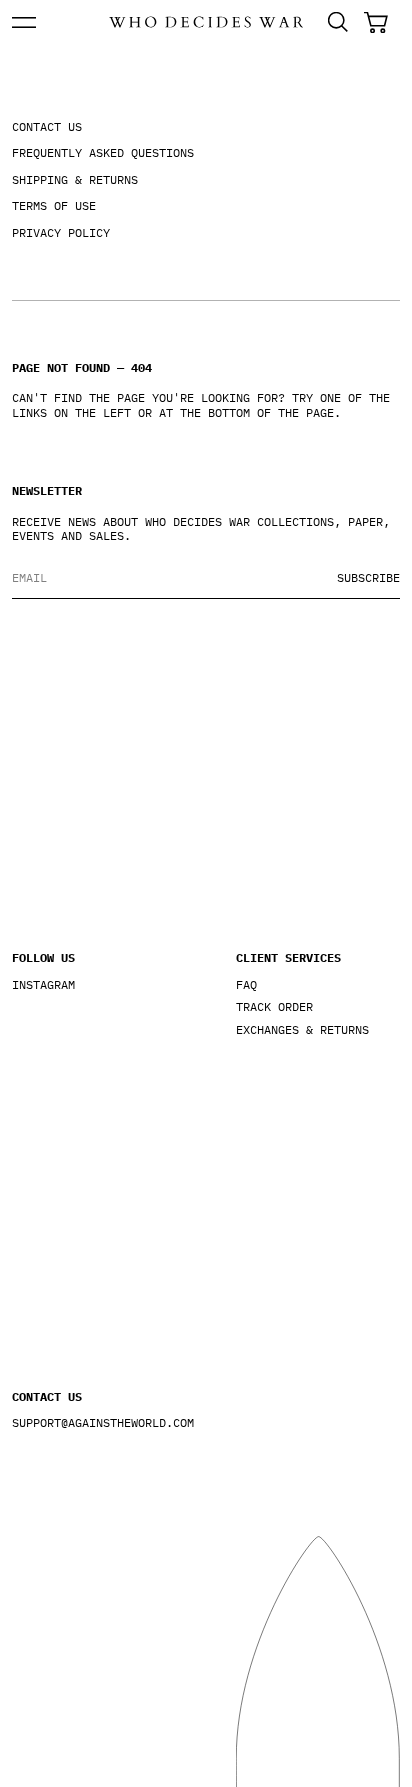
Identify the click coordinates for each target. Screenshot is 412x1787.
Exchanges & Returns (302, 1030)
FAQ (246, 985)
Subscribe (368, 577)
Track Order (274, 1007)
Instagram (43, 985)
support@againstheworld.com (94, 1423)
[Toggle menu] (24, 22)
